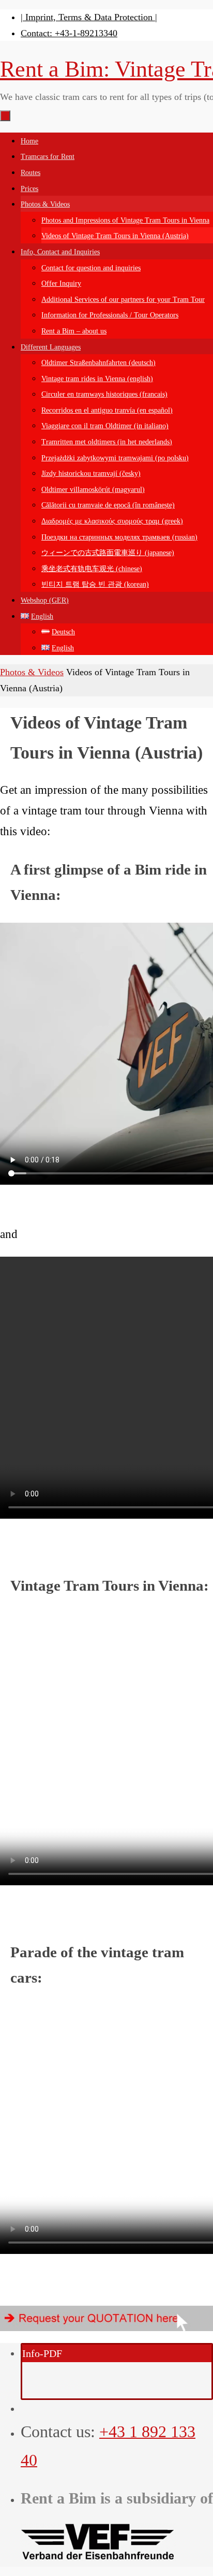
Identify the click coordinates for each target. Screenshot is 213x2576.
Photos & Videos (32, 672)
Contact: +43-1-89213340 (69, 33)
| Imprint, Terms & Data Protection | (89, 17)
